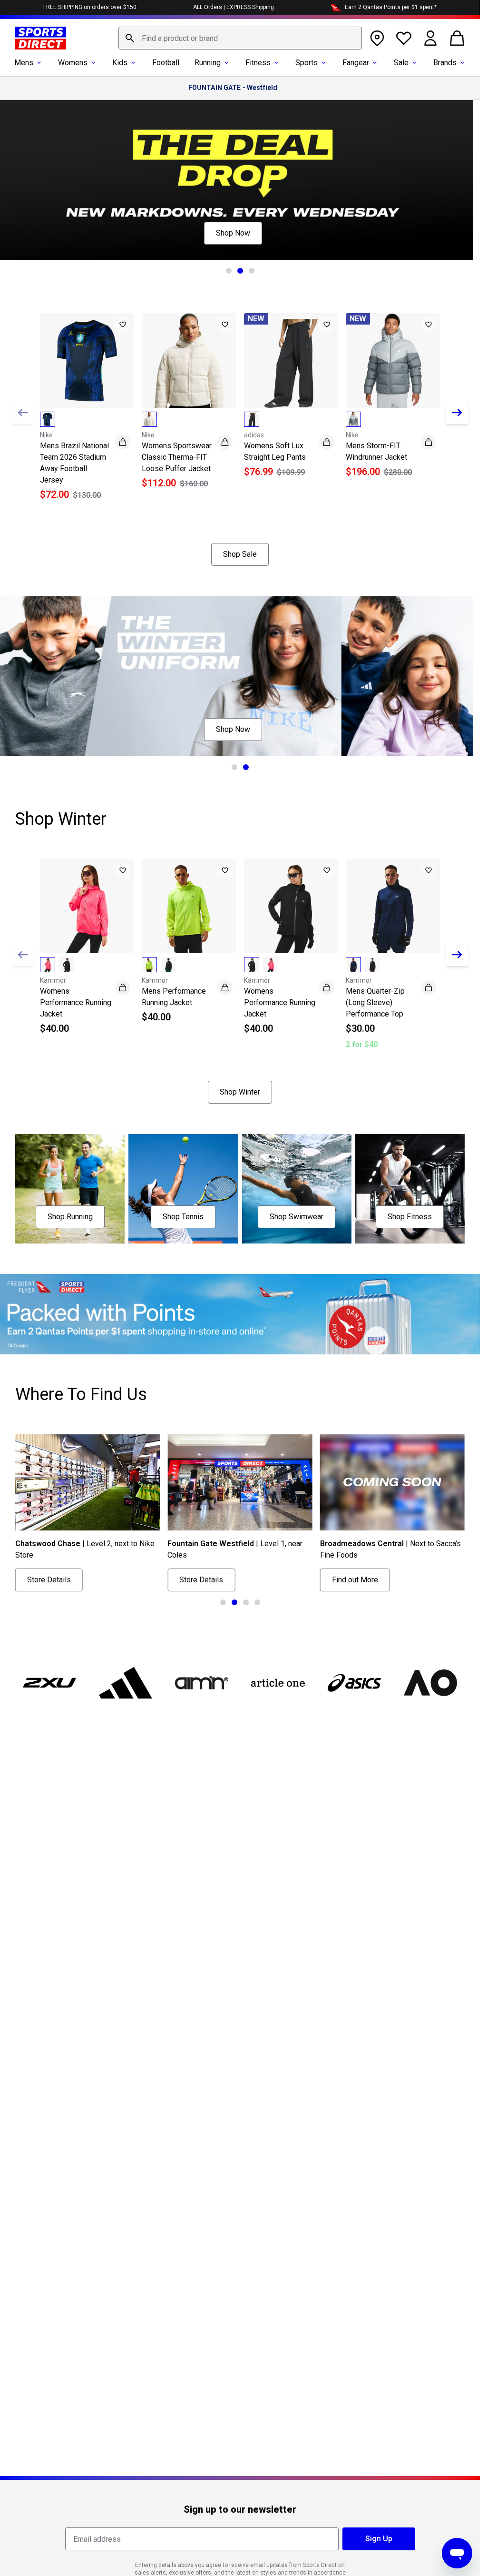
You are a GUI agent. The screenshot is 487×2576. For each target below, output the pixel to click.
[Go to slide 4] (257, 1602)
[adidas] (126, 1683)
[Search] (130, 38)
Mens (24, 63)
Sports (307, 63)
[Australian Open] (430, 1683)
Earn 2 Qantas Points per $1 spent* (391, 7)
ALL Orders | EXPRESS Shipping (234, 7)
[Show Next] (457, 413)
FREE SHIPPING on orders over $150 (90, 7)
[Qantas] (240, 1314)
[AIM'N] (202, 1683)
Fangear (356, 63)
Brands (445, 63)
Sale (401, 63)
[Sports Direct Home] (41, 38)
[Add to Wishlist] (123, 325)
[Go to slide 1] (229, 271)
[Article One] (278, 1683)
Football (166, 63)
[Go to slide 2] (240, 271)
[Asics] (354, 1683)
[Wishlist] (404, 38)
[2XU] (49, 1683)
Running (208, 63)
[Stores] (377, 38)
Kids (120, 63)
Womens (73, 63)
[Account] (430, 38)
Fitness (258, 63)
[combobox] (240, 38)
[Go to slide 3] (252, 271)
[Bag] (457, 38)
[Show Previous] (23, 413)
